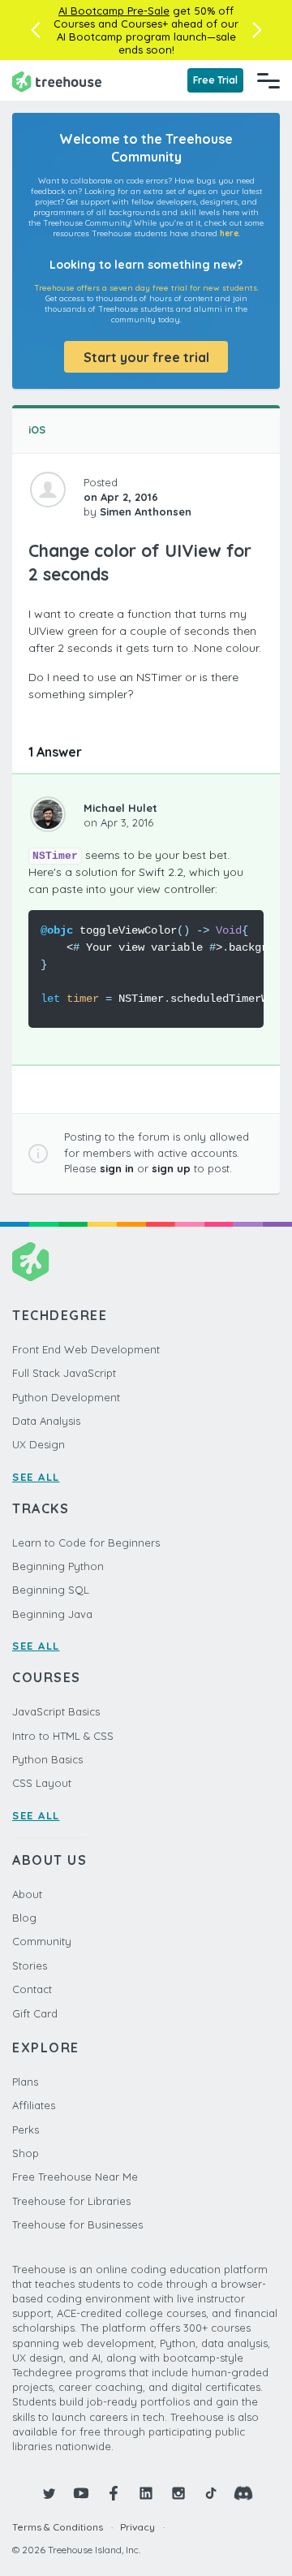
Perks (26, 2129)
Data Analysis (46, 1421)
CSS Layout (42, 1783)
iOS (37, 429)
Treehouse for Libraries (71, 2201)
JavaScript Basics (56, 1711)
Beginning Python (58, 1566)
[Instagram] (178, 2493)
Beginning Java (52, 1614)
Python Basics (47, 1759)
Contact (32, 1989)
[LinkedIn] (146, 2493)
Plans (25, 2082)
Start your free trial (146, 357)
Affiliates (34, 2105)
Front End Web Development (86, 1349)
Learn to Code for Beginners (86, 1543)
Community (42, 1941)
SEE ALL (36, 1477)
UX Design (39, 1444)
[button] (35, 30)
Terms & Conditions (58, 2527)
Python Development (66, 1397)
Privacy (137, 2527)
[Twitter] (49, 2493)
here (229, 233)
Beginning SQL (51, 1590)
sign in (117, 1168)
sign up (171, 1168)
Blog (24, 1918)
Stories (30, 1965)
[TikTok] (211, 2493)
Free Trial (215, 80)
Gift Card (35, 2013)
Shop (26, 2153)
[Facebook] (114, 2493)
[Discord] (243, 2493)
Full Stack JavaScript (64, 1373)
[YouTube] (81, 2493)
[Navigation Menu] (268, 80)
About (27, 1894)
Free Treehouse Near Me (75, 2177)
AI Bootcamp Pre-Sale (114, 11)
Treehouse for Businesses (77, 2224)
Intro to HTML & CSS (63, 1736)
